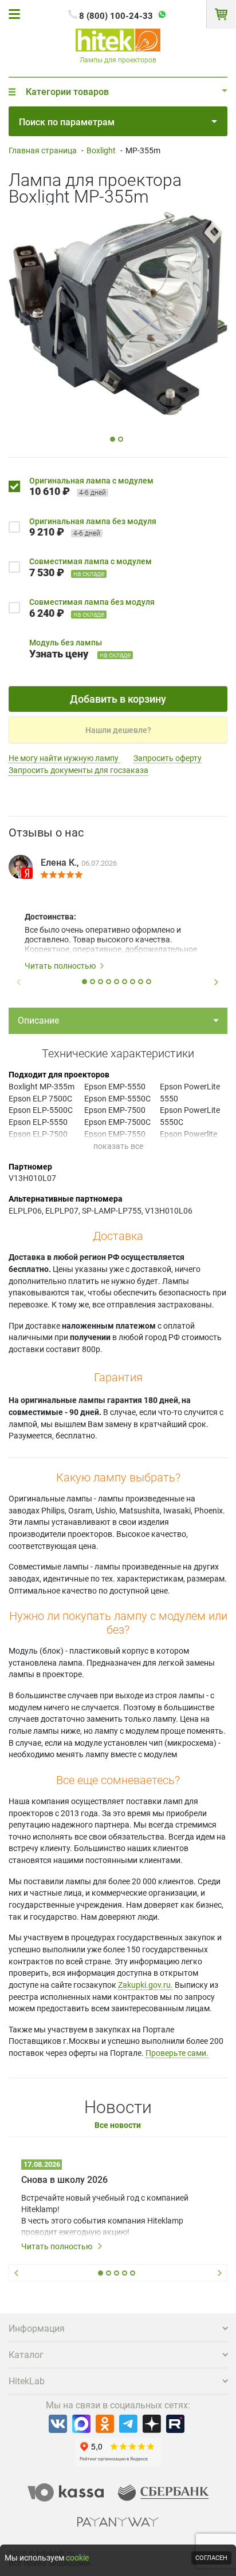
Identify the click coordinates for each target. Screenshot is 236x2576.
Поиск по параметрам (67, 122)
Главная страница (43, 150)
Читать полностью (60, 966)
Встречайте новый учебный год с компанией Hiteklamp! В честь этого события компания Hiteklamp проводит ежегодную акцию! (105, 2215)
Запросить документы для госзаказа (78, 770)
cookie (77, 2558)
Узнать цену (59, 654)
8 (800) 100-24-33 (116, 16)
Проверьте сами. (177, 2053)
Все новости (118, 2125)
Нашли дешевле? (118, 730)
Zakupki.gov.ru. (145, 1985)
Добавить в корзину (118, 699)
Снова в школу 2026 (64, 2180)
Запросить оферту (168, 758)
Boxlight (101, 150)
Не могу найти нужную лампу (64, 758)
